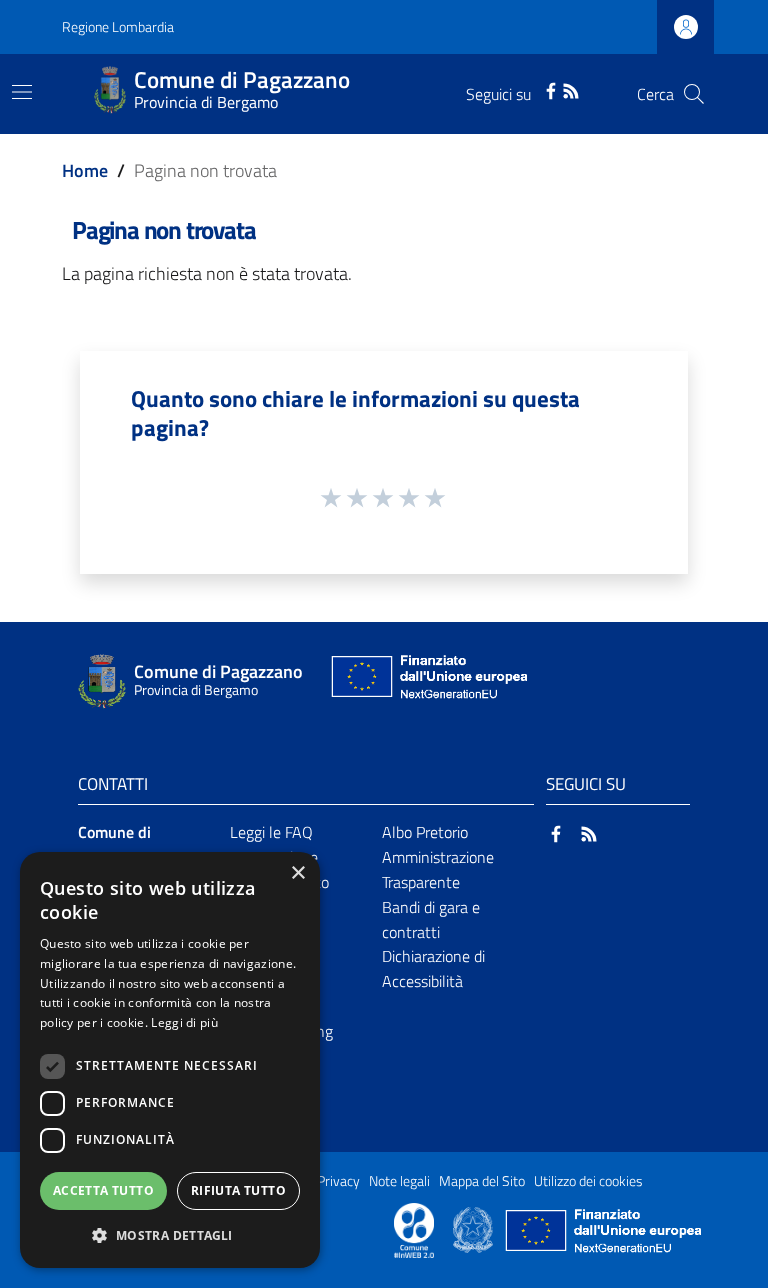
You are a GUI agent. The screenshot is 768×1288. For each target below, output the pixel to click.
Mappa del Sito (482, 1181)
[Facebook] (551, 89)
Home (85, 170)
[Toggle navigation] (22, 92)
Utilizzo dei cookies (588, 1181)
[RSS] (571, 89)
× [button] (297, 873)
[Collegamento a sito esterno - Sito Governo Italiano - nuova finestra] (474, 1229)
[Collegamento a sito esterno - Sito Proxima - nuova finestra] (414, 1229)
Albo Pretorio (425, 832)
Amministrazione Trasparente (438, 869)
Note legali (399, 1181)
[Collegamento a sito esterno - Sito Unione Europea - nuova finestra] (427, 681)
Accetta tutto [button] (103, 1190)
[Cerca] (694, 94)
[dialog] (170, 1060)
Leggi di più (184, 1022)
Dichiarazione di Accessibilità (433, 968)
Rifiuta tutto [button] (238, 1190)
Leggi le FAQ (271, 832)
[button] (170, 1235)
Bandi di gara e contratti (431, 919)
